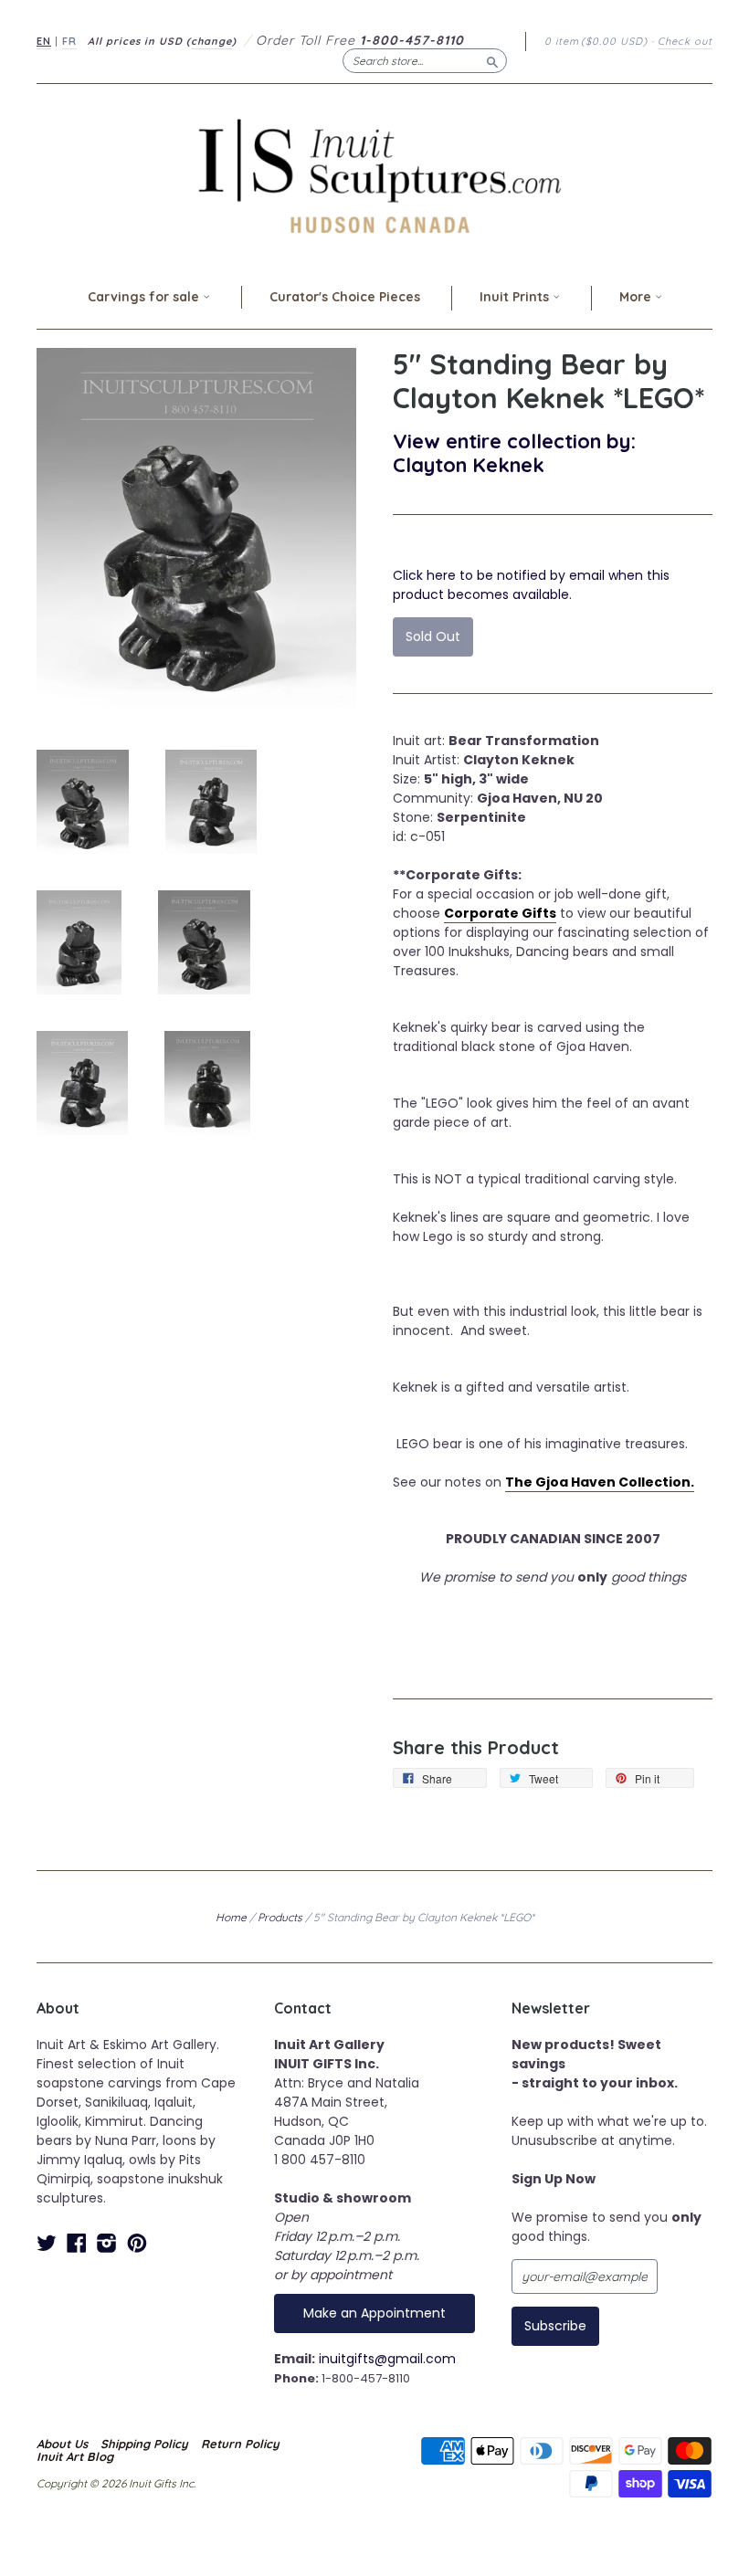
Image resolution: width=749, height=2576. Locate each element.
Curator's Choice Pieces (345, 297)
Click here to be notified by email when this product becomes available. (531, 585)
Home (231, 1917)
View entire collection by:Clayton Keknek (514, 452)
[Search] (492, 60)
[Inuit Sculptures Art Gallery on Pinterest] (137, 2243)
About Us (62, 2444)
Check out (685, 41)
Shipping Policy (144, 2444)
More (637, 297)
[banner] (374, 176)
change (211, 41)
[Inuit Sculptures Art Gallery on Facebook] (77, 2243)
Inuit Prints (516, 297)
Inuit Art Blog (75, 2456)
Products (280, 1917)
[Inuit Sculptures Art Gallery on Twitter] (47, 2243)
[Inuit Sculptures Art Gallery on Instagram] (107, 2243)
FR (69, 41)
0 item (596, 41)
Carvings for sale (145, 297)
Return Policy (240, 2444)
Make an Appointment (374, 2313)
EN (44, 41)
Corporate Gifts (500, 913)
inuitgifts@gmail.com (387, 2359)
